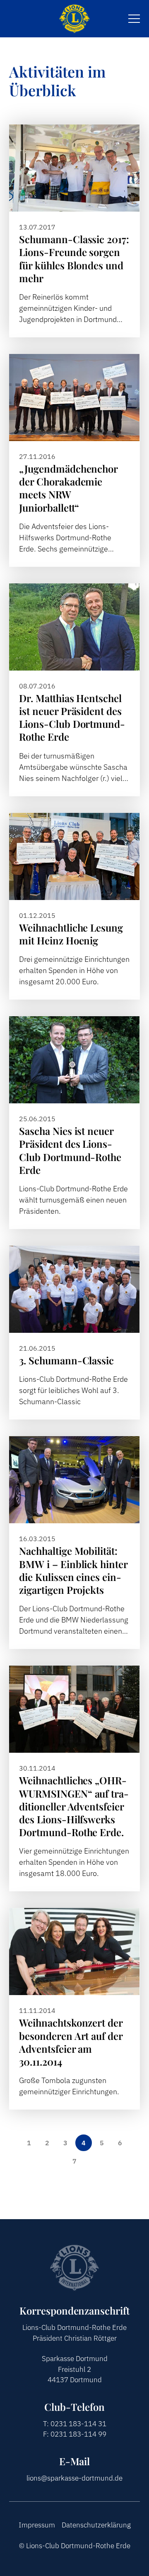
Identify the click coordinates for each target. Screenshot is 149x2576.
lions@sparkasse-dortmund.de (74, 2478)
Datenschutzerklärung (96, 2525)
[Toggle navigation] (134, 19)
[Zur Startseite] (74, 19)
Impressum (37, 2525)
